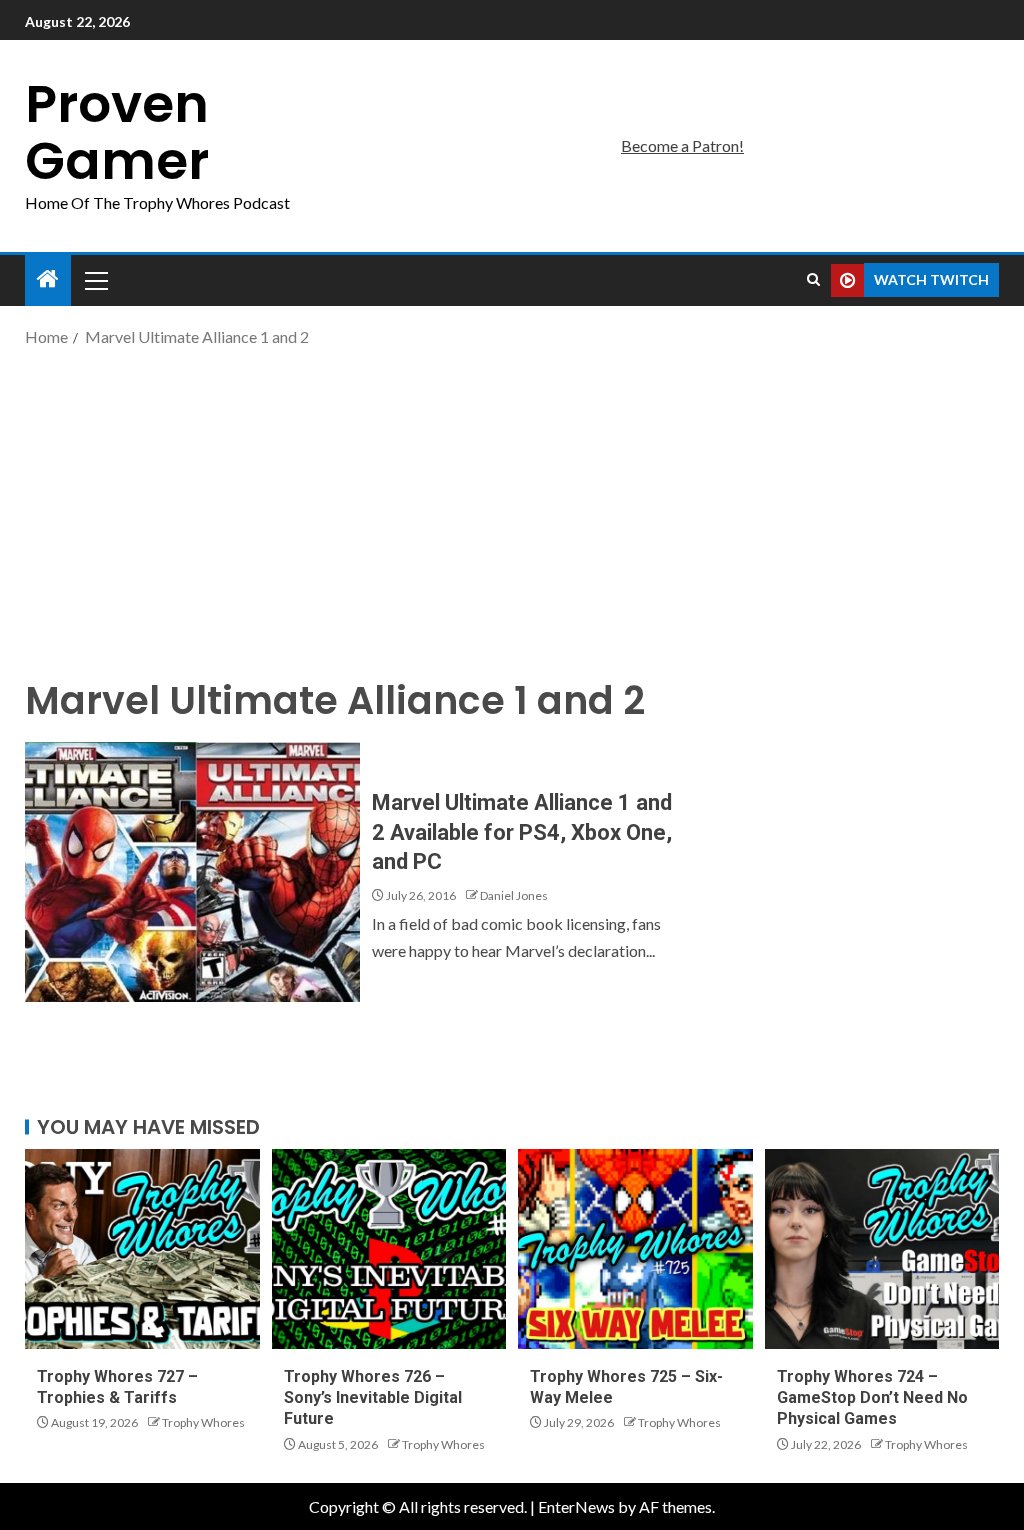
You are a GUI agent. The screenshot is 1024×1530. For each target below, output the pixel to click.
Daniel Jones (514, 895)
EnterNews (576, 1506)
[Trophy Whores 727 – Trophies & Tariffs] (142, 1249)
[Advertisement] (512, 510)
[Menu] (95, 280)
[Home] (48, 279)
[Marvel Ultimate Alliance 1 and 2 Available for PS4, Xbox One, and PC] (192, 872)
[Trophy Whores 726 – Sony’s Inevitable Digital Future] (389, 1249)
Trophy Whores (203, 1422)
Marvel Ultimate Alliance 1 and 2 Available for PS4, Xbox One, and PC (522, 832)
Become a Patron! (682, 145)
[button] (95, 280)
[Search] (813, 280)
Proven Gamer (117, 132)
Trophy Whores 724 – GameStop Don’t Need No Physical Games (872, 1398)
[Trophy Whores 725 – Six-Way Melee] (635, 1249)
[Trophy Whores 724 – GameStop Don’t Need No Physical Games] (882, 1249)
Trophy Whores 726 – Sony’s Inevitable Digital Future (373, 1398)
